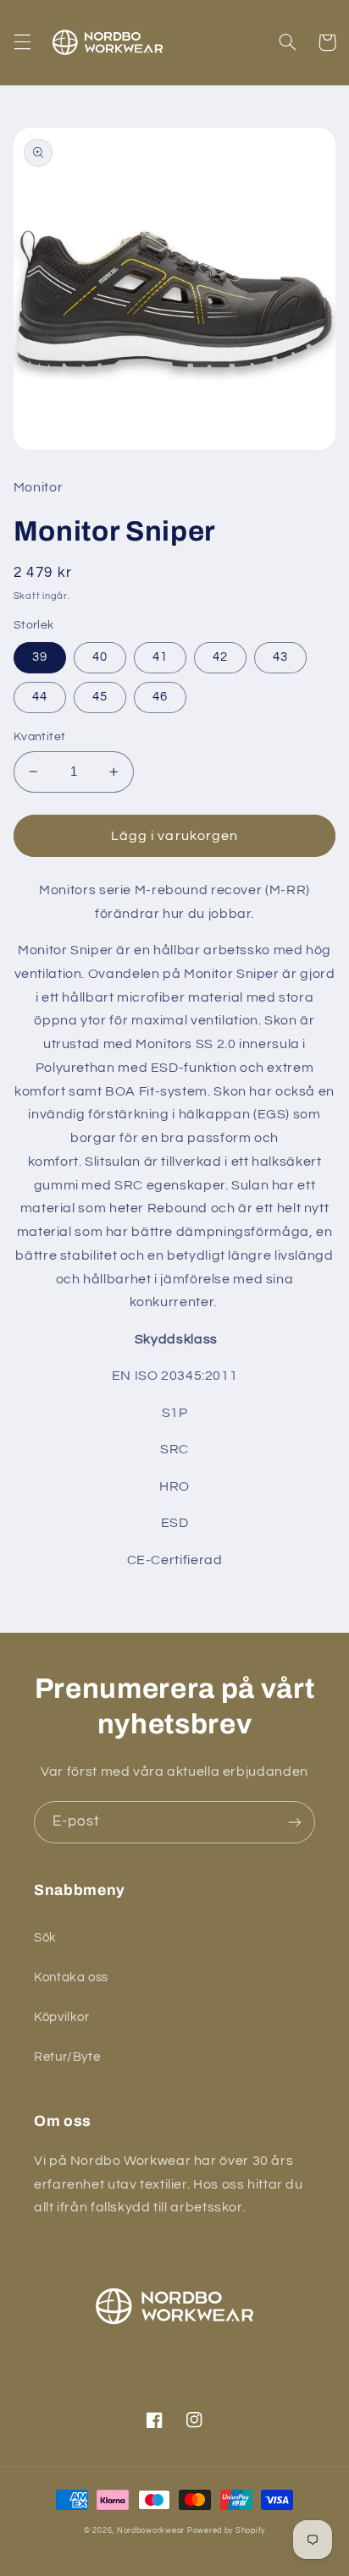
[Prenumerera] (295, 1822)
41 (160, 657)
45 (100, 697)
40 (100, 657)
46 (160, 697)
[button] (22, 42)
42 (220, 657)
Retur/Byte (67, 2057)
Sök (45, 1938)
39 (40, 657)
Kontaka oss (71, 1977)
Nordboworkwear (151, 2531)
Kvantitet (40, 737)
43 (280, 657)
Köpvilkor (62, 2017)
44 (40, 697)
